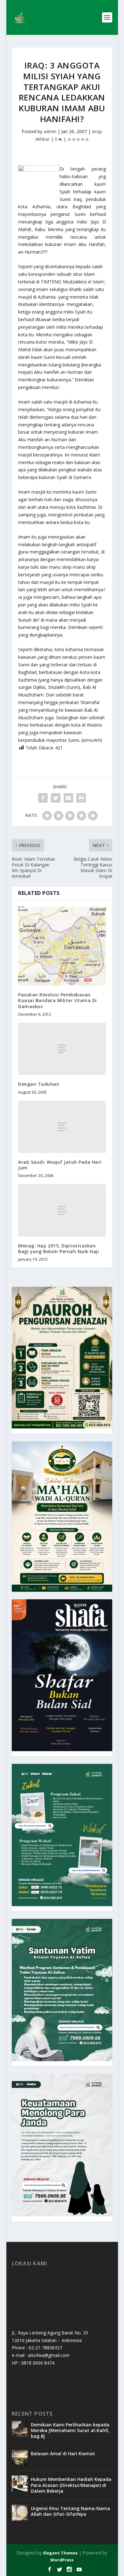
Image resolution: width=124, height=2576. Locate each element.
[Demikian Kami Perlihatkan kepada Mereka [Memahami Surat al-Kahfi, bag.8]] (20, 2429)
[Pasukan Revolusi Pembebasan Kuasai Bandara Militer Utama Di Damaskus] (62, 946)
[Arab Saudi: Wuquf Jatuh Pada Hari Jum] (62, 1127)
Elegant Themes (60, 2553)
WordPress (62, 2560)
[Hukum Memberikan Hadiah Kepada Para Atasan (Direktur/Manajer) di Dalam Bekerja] (20, 2483)
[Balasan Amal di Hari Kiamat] (20, 2458)
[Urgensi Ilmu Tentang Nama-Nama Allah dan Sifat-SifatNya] (20, 2513)
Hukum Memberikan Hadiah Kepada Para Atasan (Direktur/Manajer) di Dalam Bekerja (71, 2485)
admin (50, 131)
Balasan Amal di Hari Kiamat (63, 2453)
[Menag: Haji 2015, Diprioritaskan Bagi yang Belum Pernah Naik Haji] (62, 1210)
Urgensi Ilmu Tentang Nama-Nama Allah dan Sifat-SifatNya (70, 2511)
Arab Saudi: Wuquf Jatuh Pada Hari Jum (60, 1165)
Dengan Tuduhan (39, 1084)
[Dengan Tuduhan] (62, 1049)
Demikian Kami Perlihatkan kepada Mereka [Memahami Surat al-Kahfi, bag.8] (70, 2430)
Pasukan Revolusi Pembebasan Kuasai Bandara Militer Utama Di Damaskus (58, 1000)
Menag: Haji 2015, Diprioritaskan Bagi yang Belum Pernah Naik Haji (59, 1249)
